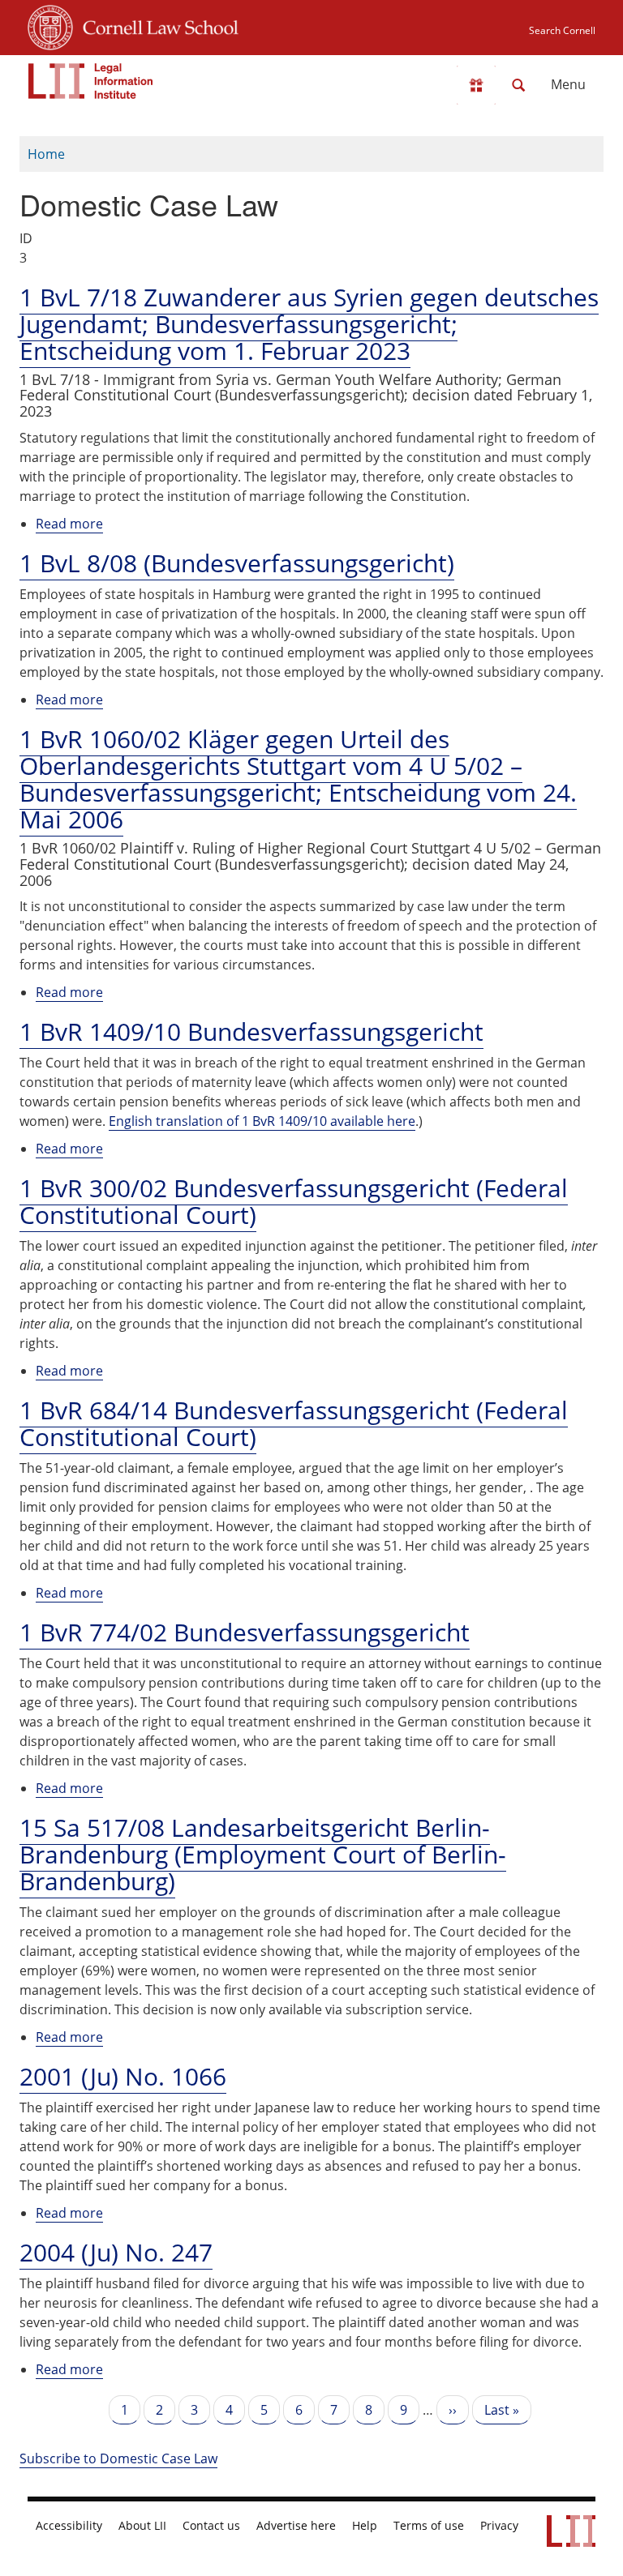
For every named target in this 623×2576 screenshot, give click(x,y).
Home (46, 154)
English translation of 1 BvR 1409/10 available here (262, 1121)
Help (365, 2526)
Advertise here (296, 2526)
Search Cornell (562, 30)
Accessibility (69, 2526)
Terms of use (429, 2526)
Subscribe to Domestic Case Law (118, 2458)
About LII (142, 2526)
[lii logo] (91, 81)
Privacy (499, 2526)
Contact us (211, 2526)
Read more (69, 524)
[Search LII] (518, 85)
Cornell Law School (156, 25)
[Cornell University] (50, 25)
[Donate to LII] (476, 85)
